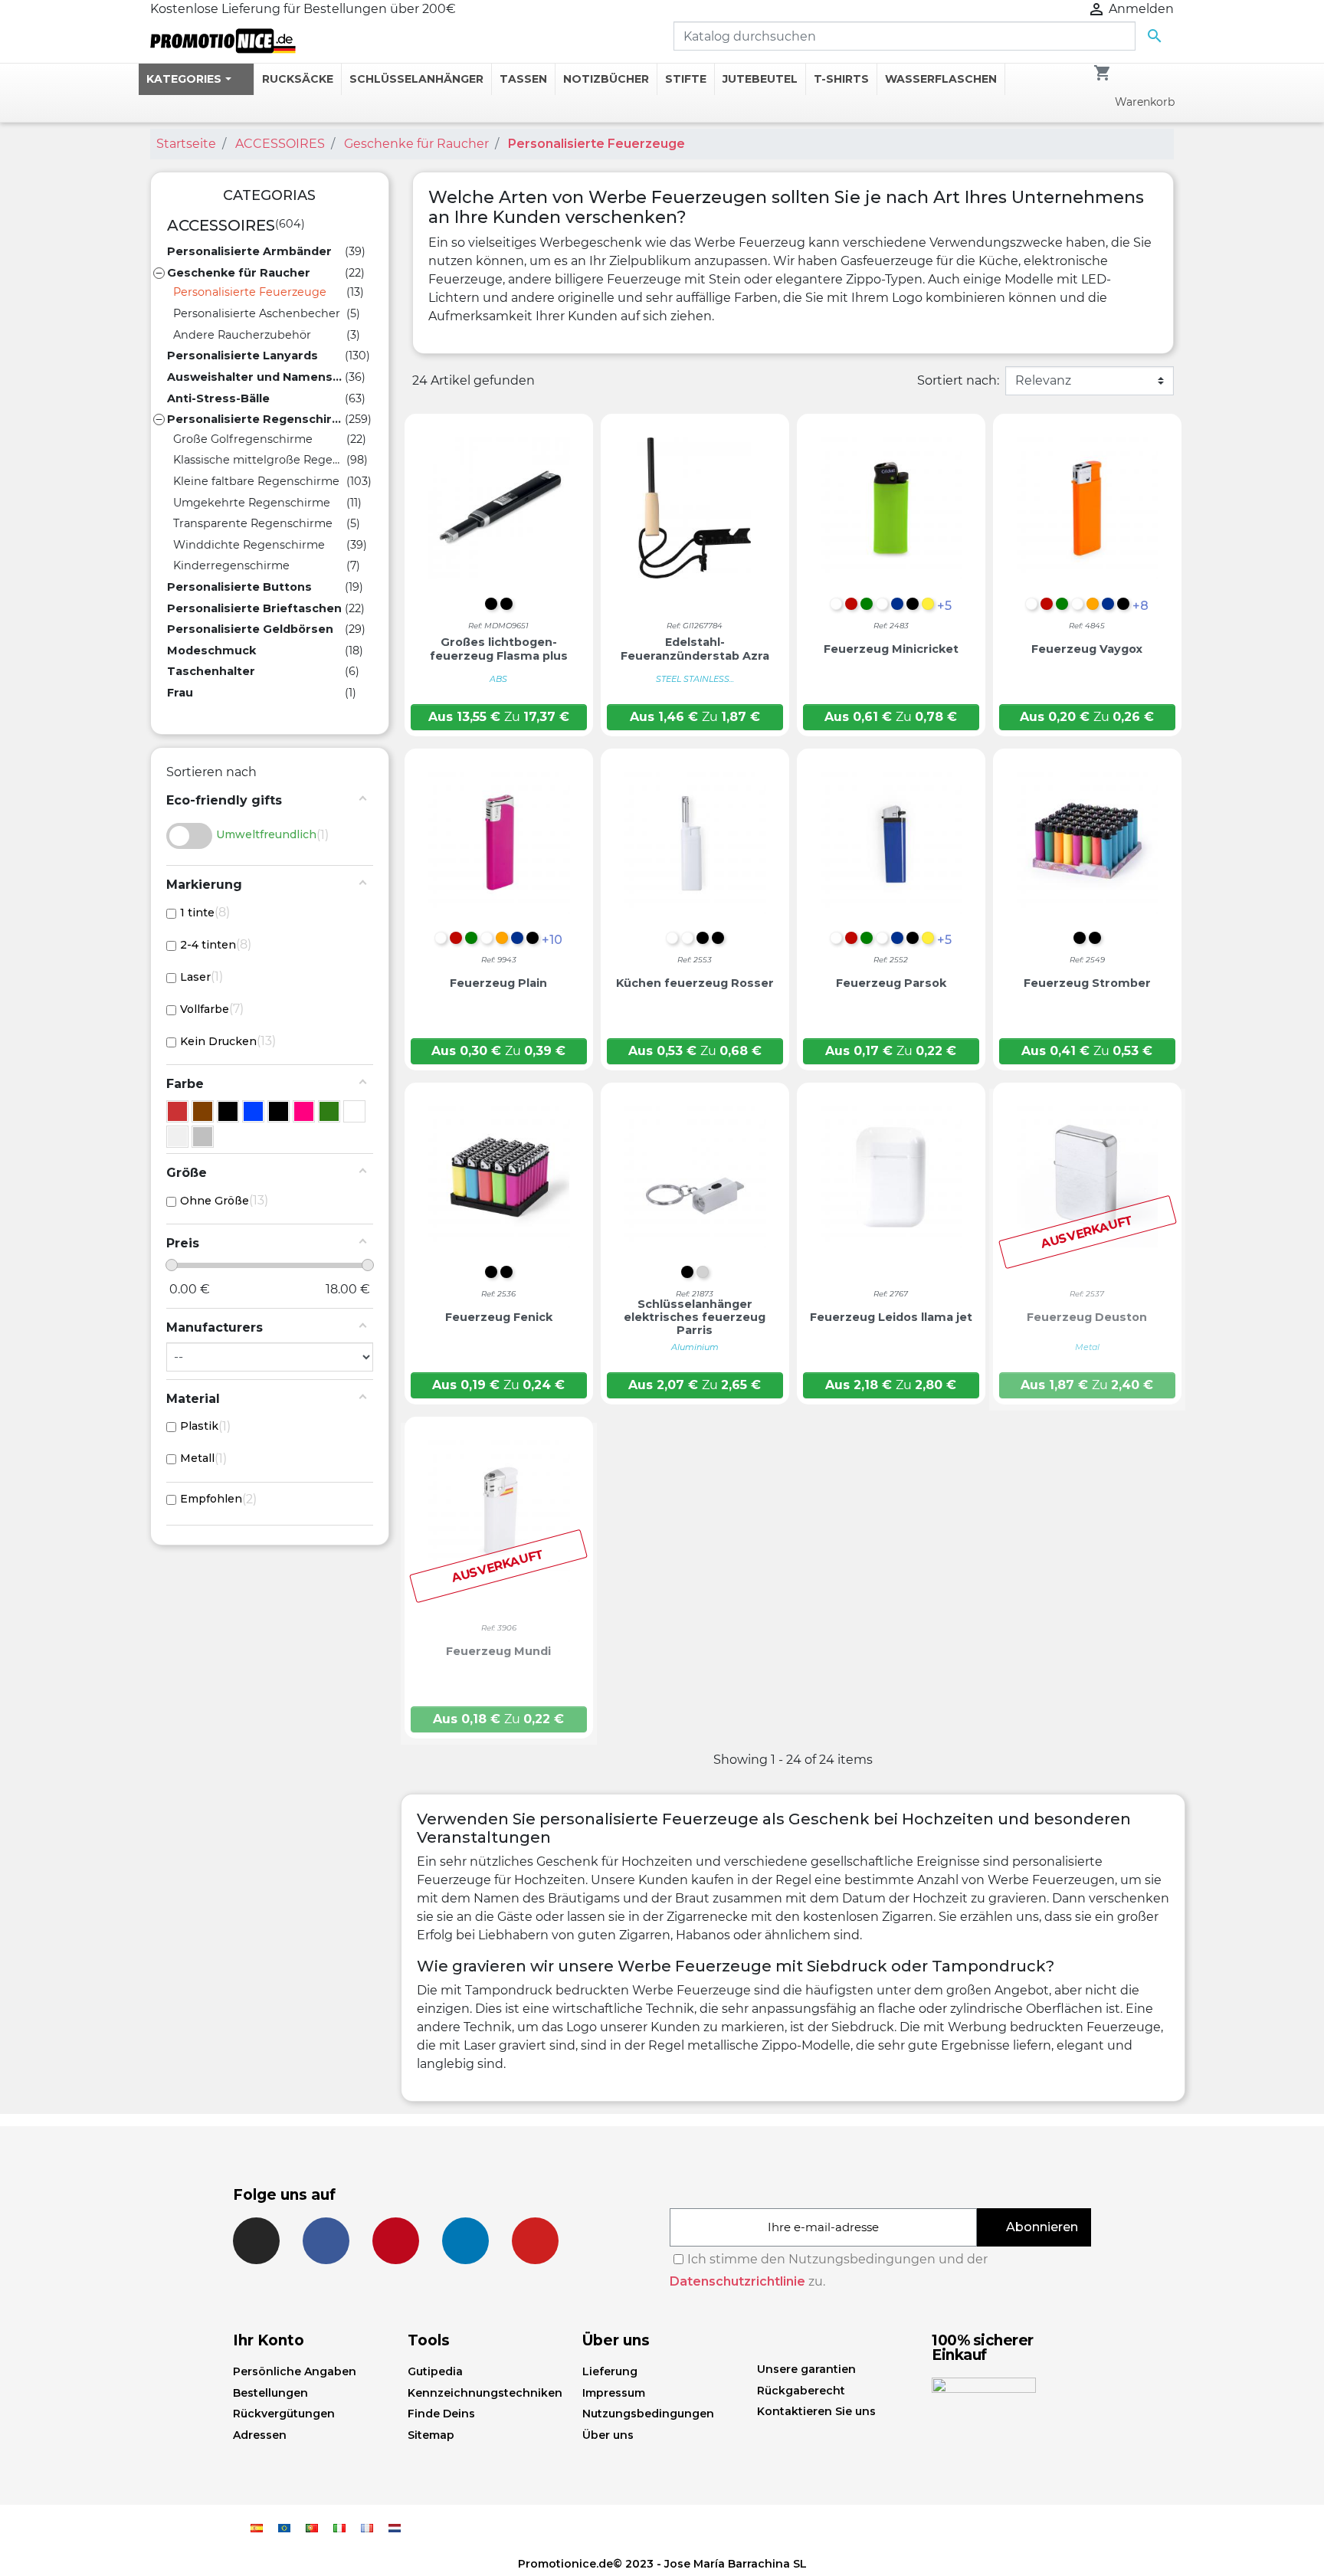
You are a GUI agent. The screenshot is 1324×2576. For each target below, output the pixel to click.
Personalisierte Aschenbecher (257, 313)
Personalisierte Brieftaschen (254, 608)
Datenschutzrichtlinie (737, 2281)
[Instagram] (256, 2241)
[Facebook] (326, 2241)
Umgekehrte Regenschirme (252, 503)
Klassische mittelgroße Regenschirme (260, 460)
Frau (180, 693)
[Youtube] (535, 2241)
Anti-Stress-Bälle (218, 398)
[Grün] (329, 1111)
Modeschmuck (211, 651)
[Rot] (177, 1111)
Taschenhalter (211, 671)
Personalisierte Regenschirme (256, 419)
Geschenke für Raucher (239, 273)
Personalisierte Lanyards (243, 356)
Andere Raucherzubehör (242, 335)
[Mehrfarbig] (177, 1137)
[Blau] (253, 1111)
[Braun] (203, 1111)
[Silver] (203, 1137)
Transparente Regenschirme (253, 523)
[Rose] (304, 1111)
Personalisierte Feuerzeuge (250, 292)
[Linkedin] (465, 2241)
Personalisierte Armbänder (249, 251)
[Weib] (354, 1111)
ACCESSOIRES (221, 225)
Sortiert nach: (958, 380)
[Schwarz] (279, 1111)
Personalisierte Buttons (239, 587)
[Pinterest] (396, 2241)
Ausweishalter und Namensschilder (256, 377)
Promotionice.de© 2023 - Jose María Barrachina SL (662, 2564)
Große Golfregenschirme (243, 439)
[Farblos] (228, 1111)
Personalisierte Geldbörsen (250, 629)
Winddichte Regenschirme (249, 545)
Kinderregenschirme (231, 565)
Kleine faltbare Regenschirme (256, 481)
